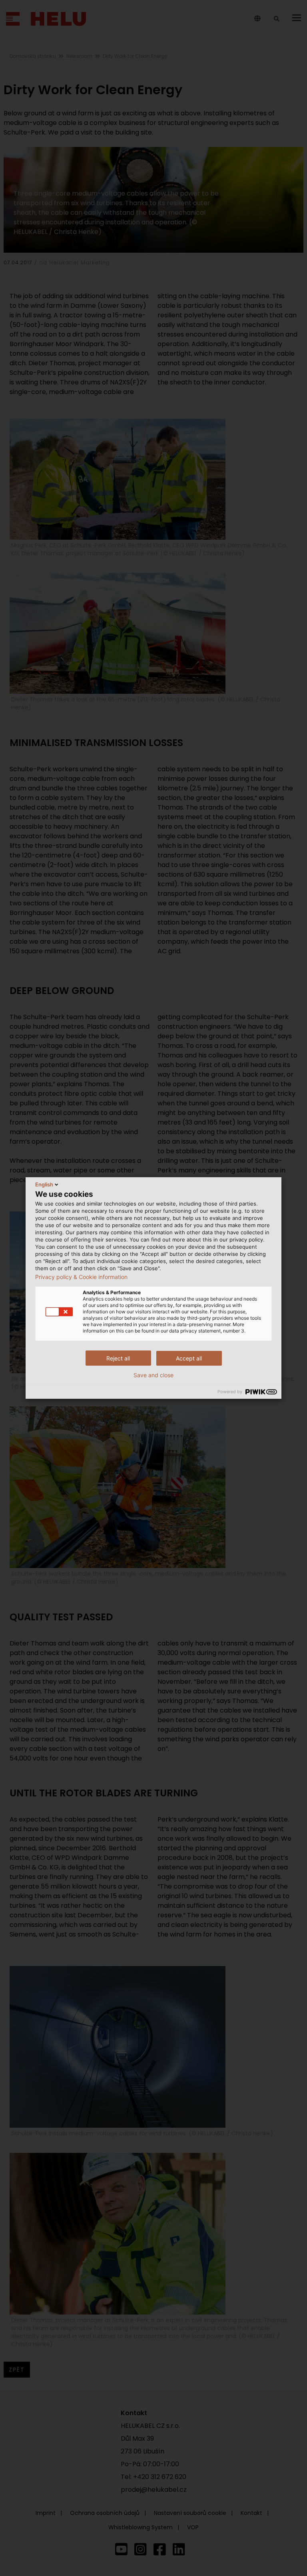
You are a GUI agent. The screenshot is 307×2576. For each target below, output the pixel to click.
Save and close (153, 1375)
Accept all (189, 1358)
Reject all (118, 1358)
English (44, 1184)
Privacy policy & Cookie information (81, 1277)
